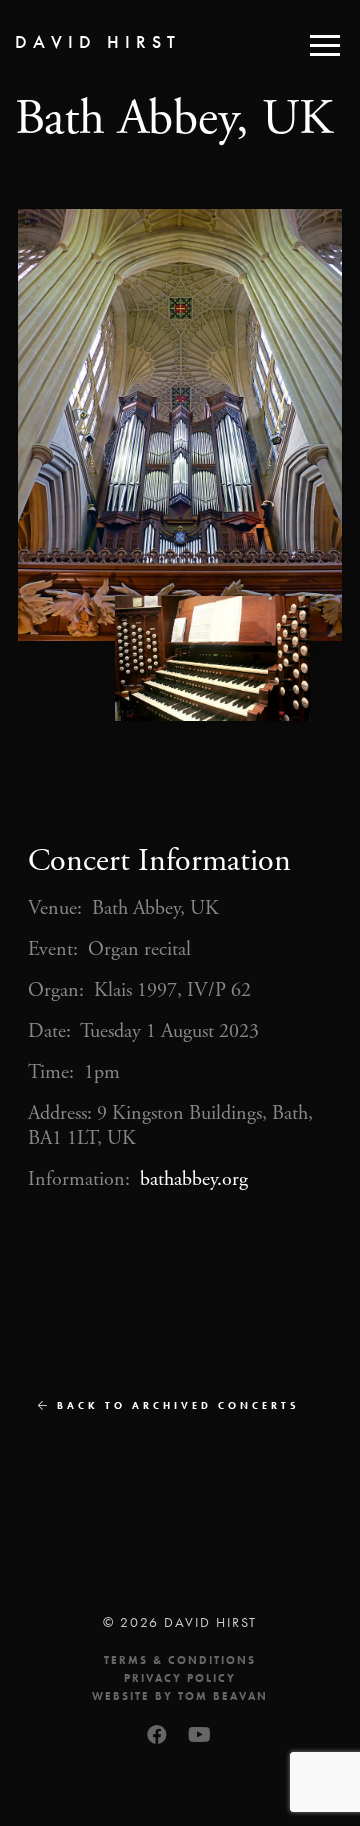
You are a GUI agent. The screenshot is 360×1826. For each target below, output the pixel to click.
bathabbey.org (194, 1179)
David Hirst (98, 41)
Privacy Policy (180, 1678)
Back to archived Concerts (175, 1405)
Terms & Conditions (180, 1660)
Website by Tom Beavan (180, 1696)
